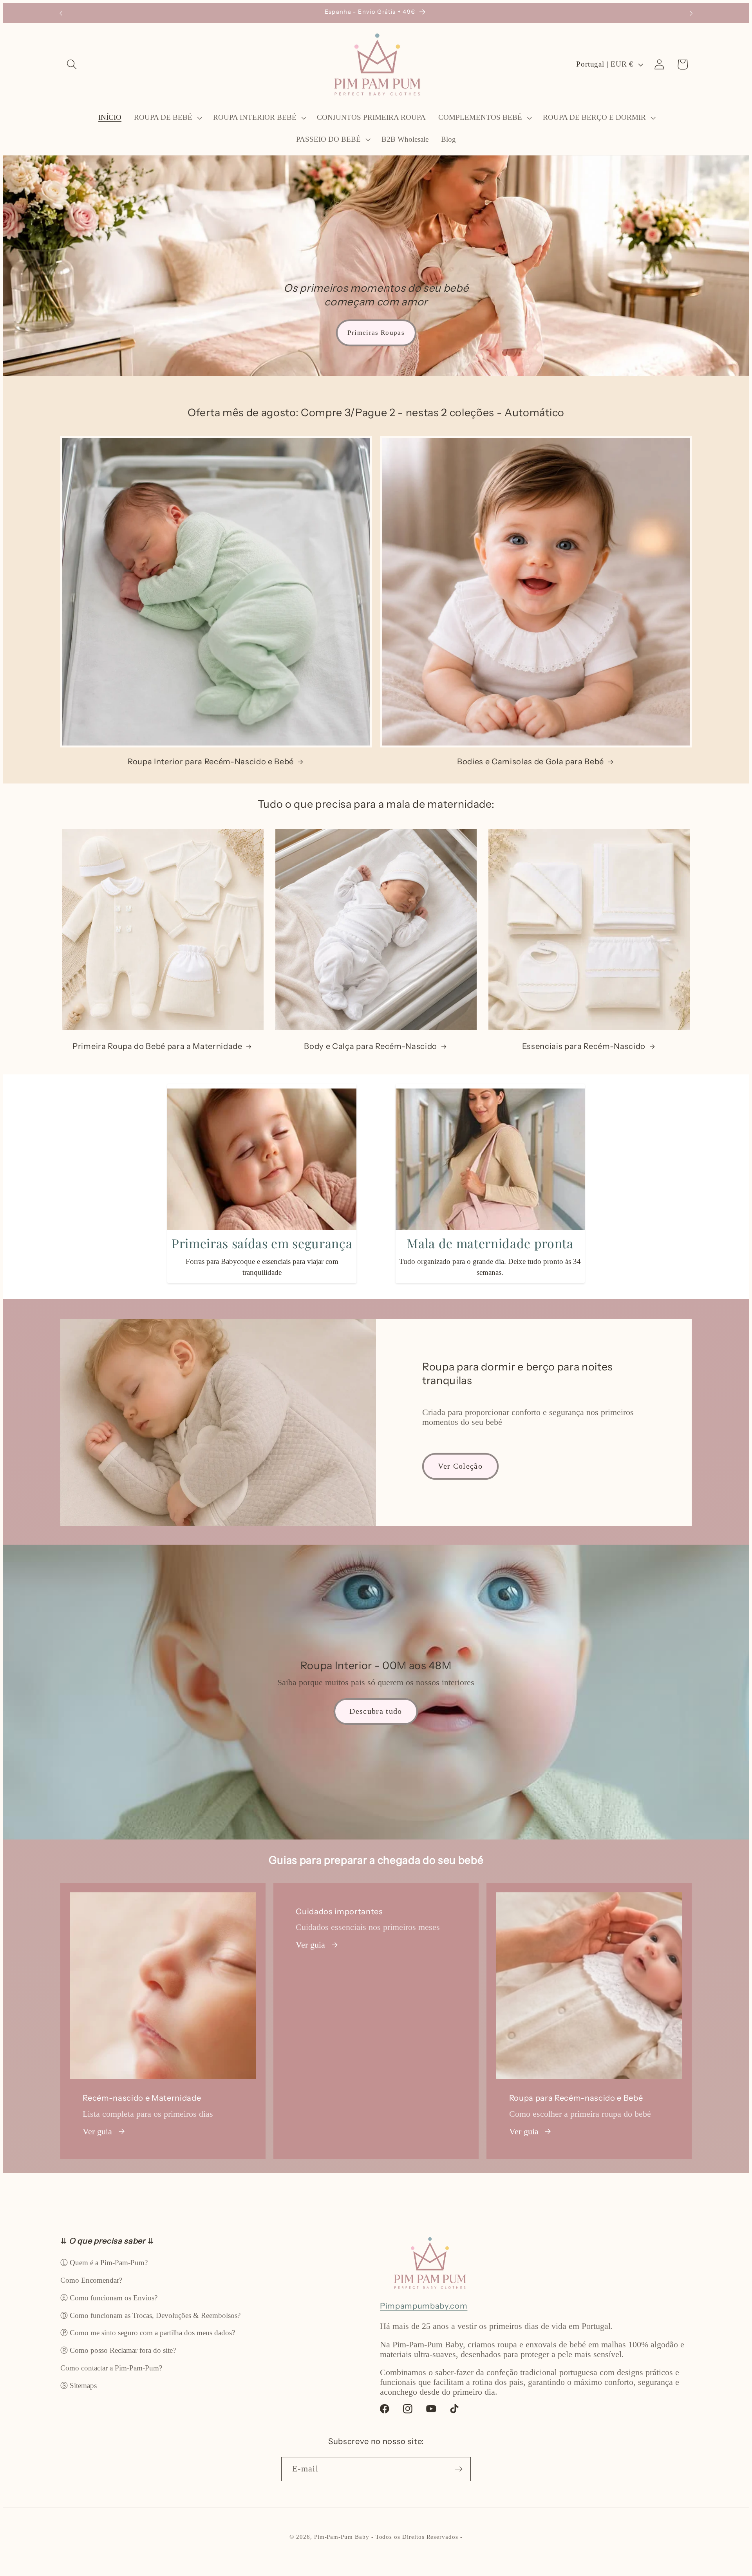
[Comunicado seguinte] (691, 13)
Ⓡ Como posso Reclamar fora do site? (118, 2350)
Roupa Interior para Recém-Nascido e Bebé (211, 761)
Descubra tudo (376, 1711)
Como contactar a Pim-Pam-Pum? (111, 2368)
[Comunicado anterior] (61, 13)
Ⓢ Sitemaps (79, 2386)
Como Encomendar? (91, 2280)
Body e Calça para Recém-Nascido (371, 1046)
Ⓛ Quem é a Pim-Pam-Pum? (104, 2263)
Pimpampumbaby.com (424, 2306)
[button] (72, 64)
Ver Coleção (460, 1466)
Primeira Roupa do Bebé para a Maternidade (157, 1046)
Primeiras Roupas (376, 333)
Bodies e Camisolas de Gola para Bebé (531, 761)
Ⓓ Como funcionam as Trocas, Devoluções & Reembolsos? (150, 2315)
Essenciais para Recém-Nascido (584, 1046)
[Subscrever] (459, 2469)
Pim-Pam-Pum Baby (342, 2537)
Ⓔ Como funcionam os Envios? (109, 2298)
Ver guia (97, 2132)
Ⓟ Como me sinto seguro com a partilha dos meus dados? (148, 2333)
